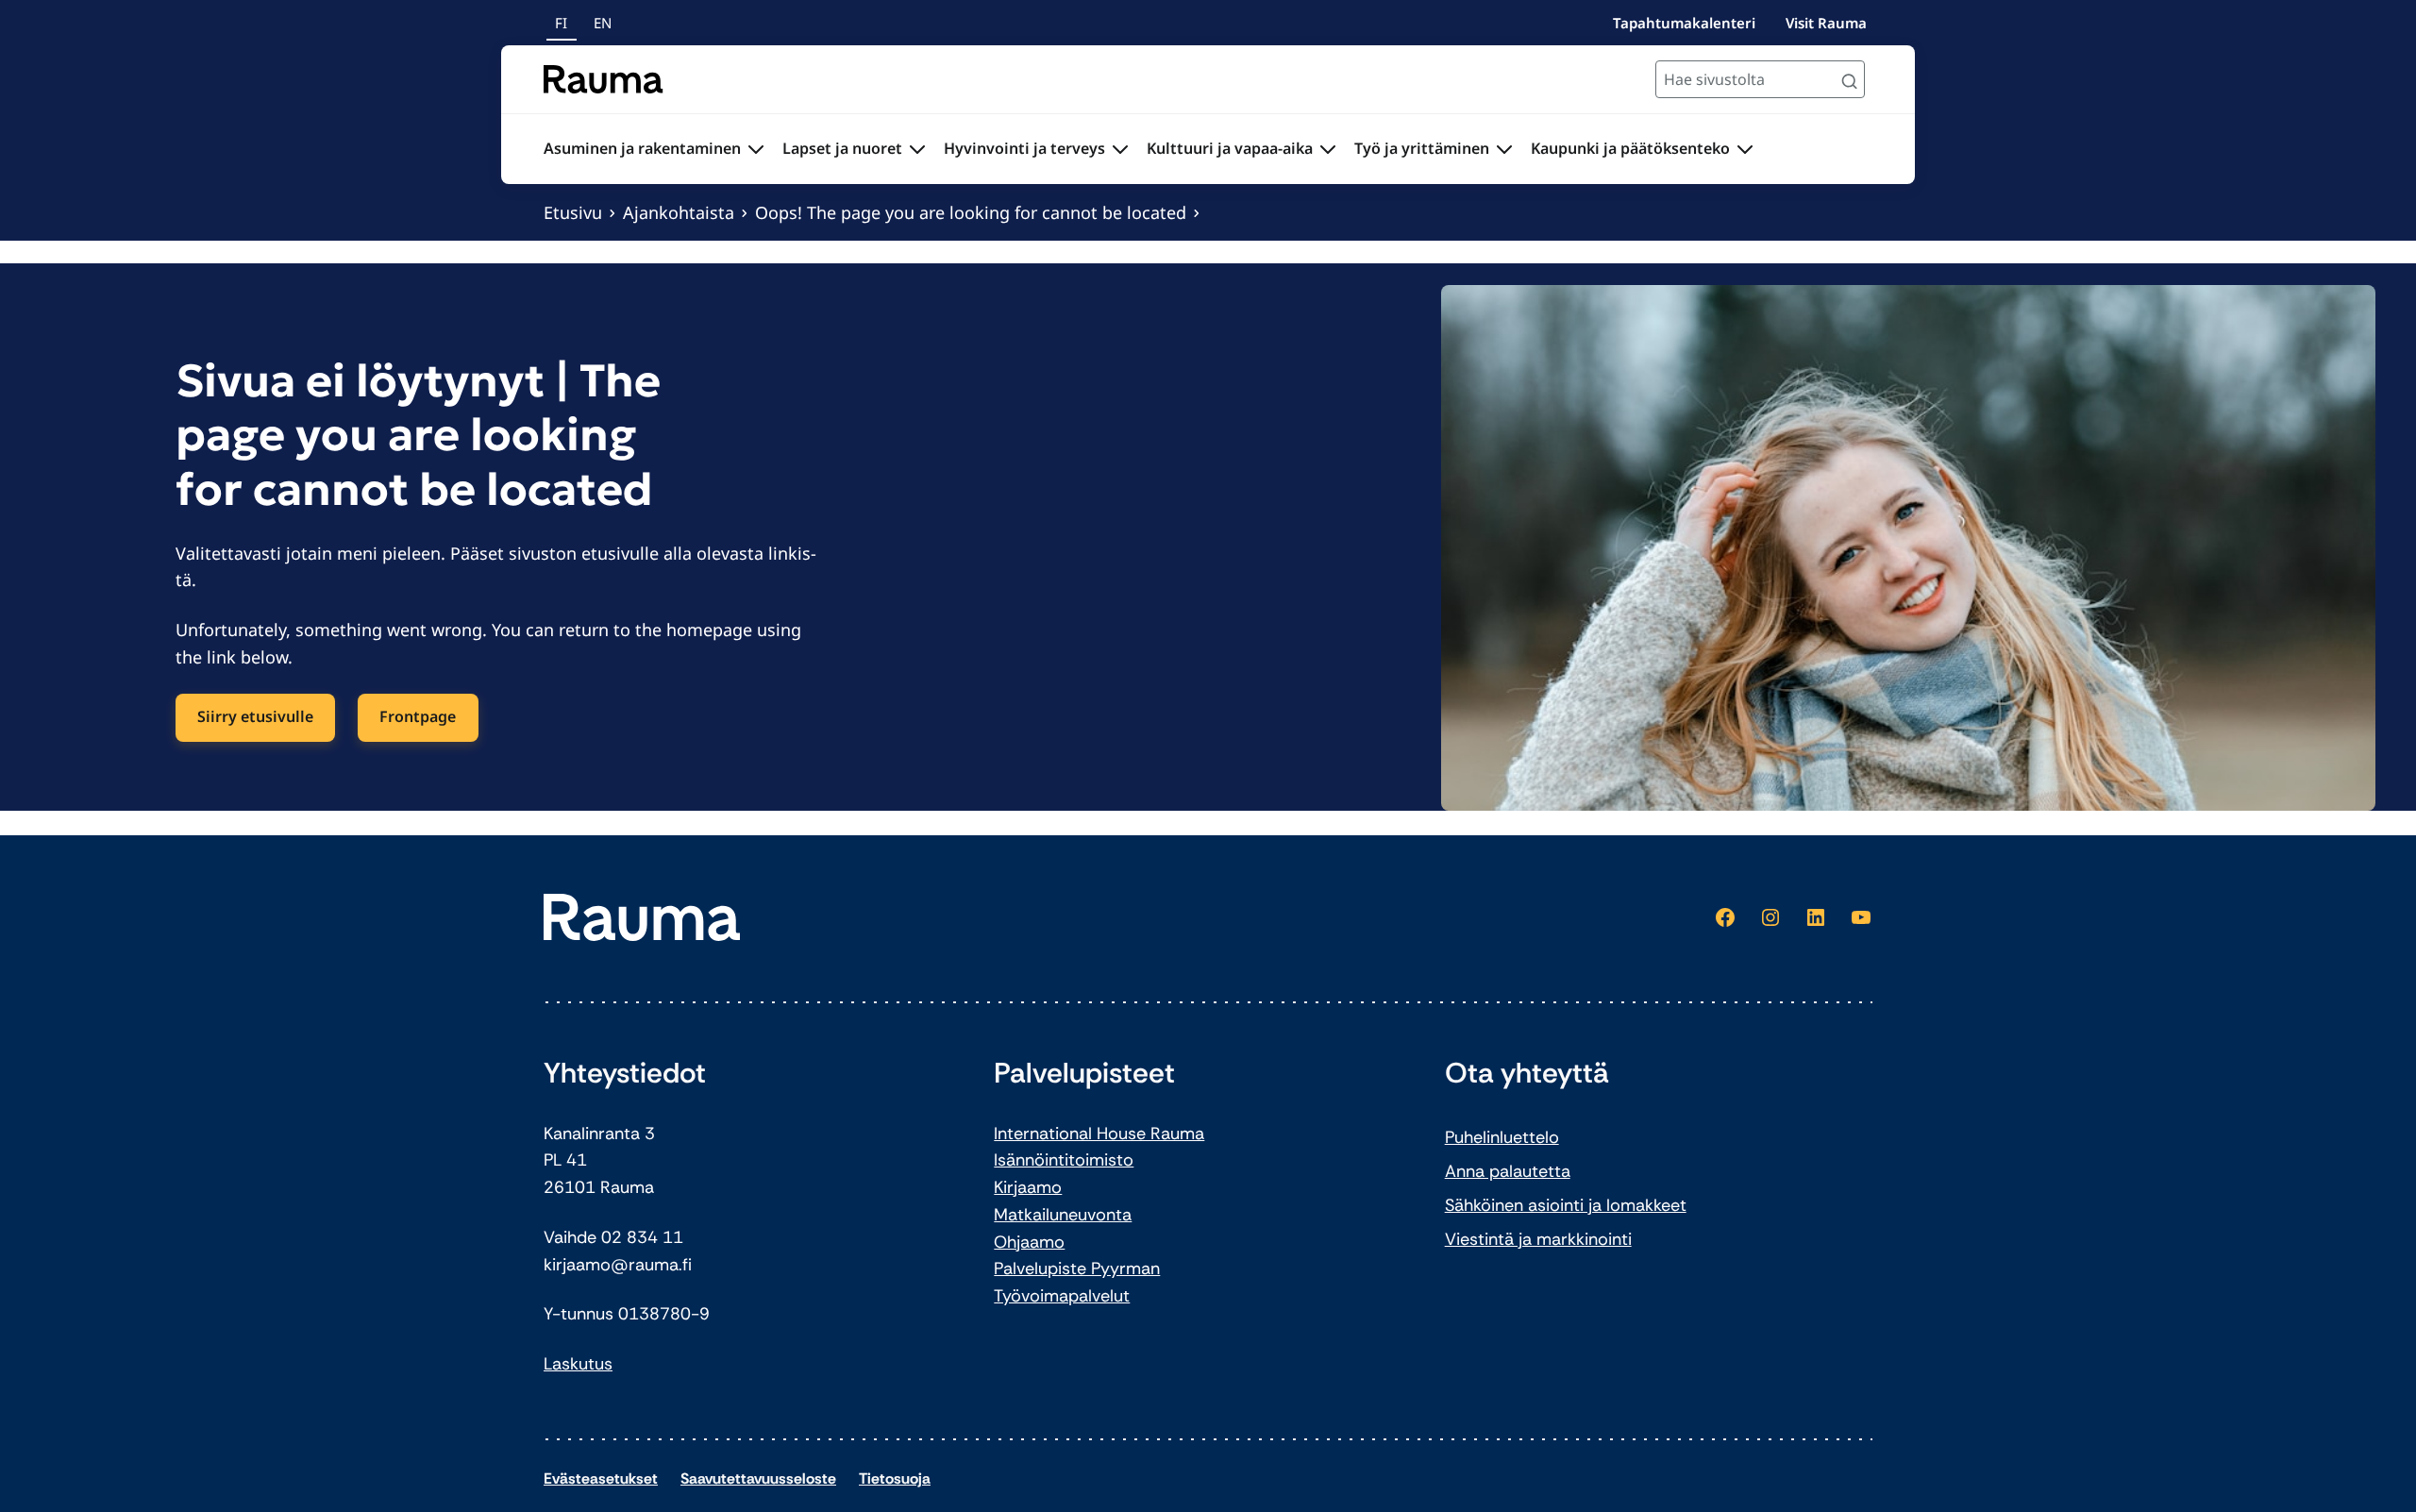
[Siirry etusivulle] (604, 79)
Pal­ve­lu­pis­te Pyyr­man (1077, 1268)
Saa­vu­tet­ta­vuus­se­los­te (758, 1478)
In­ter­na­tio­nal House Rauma (1099, 1134)
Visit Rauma (1826, 23)
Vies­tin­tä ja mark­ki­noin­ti (1538, 1239)
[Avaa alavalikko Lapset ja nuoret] (917, 149)
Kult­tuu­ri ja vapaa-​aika (1230, 148)
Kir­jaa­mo (1028, 1187)
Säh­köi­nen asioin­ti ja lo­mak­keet (1566, 1205)
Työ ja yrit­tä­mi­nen (1422, 148)
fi (561, 23)
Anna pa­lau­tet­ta (1508, 1171)
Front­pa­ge (418, 716)
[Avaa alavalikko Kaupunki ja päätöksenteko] (1745, 149)
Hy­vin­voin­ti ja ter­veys (1024, 148)
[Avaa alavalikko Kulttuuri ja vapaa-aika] (1328, 149)
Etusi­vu (573, 212)
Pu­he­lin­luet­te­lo (1502, 1137)
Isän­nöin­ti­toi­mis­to (1064, 1160)
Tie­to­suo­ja (895, 1478)
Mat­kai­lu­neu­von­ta (1063, 1215)
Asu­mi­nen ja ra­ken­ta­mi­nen (642, 148)
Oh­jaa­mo (1029, 1242)
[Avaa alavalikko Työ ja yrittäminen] (1504, 149)
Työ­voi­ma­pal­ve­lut (1062, 1296)
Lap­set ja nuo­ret (842, 148)
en (603, 23)
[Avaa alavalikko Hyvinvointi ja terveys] (1120, 149)
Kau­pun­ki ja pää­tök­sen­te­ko (1630, 148)
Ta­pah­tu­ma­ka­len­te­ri (1684, 23)
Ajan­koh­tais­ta (679, 212)
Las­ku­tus (578, 1364)
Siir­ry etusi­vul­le (255, 716)
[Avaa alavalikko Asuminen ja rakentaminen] (756, 149)
